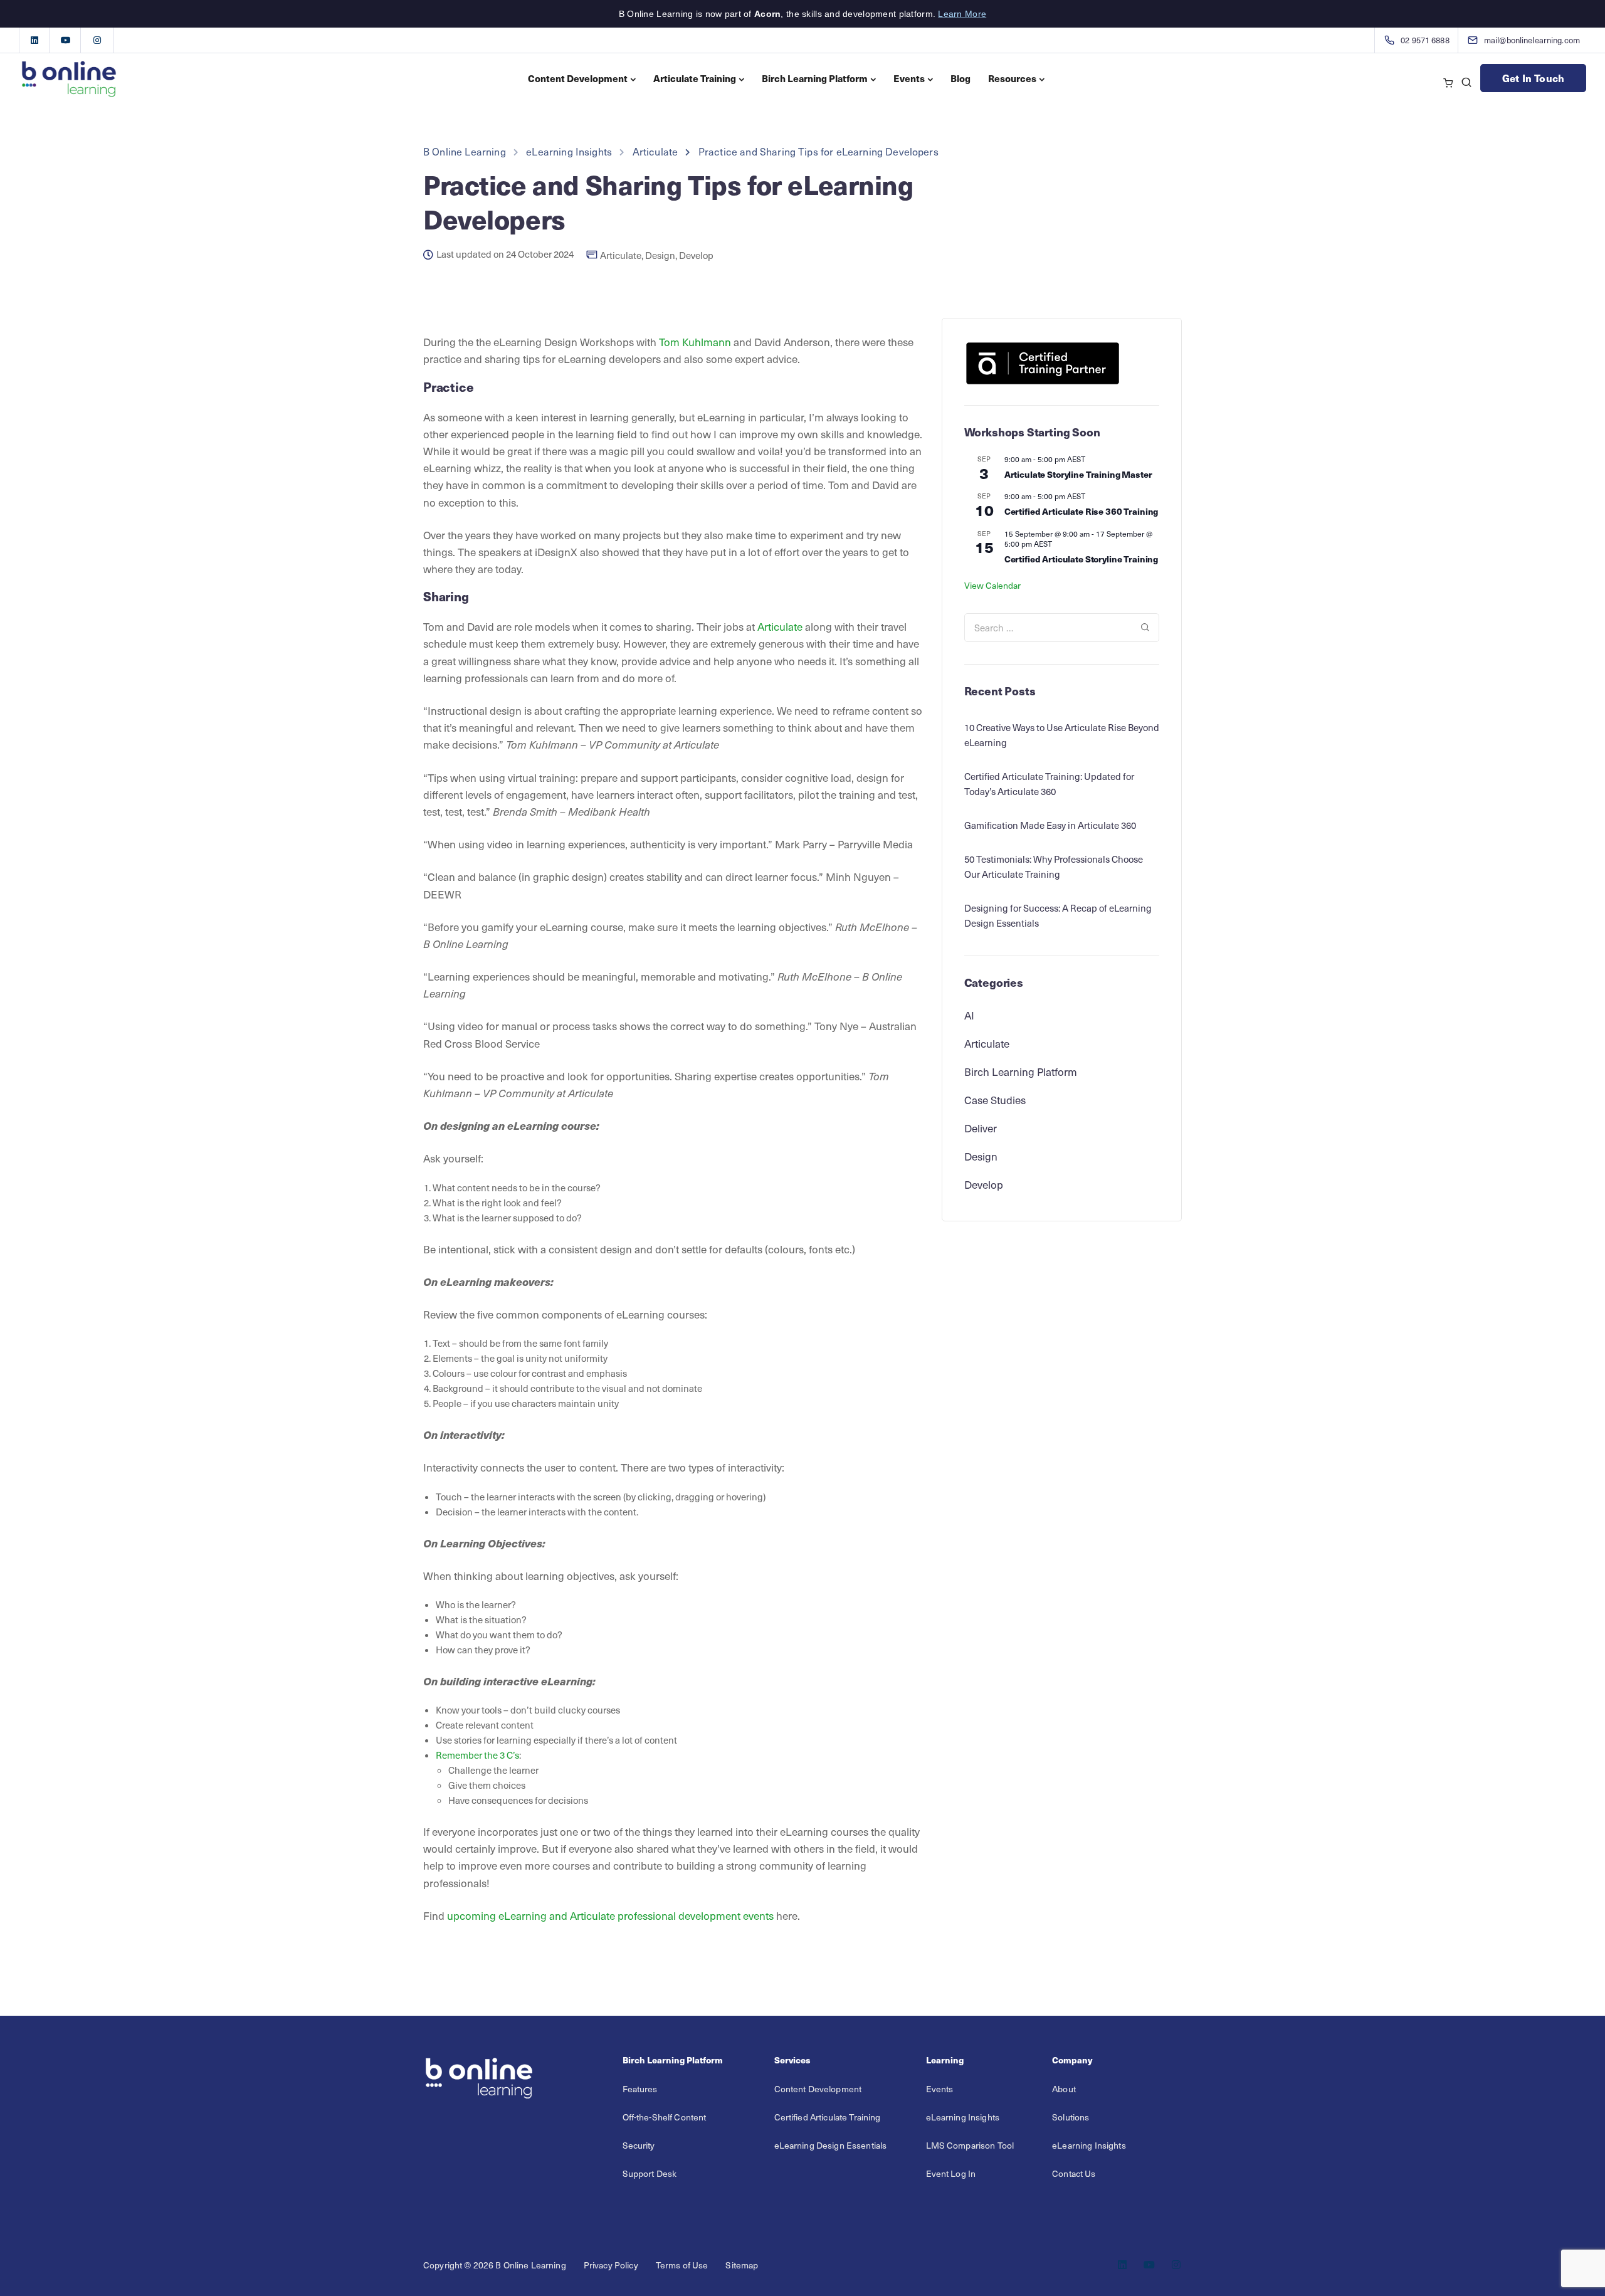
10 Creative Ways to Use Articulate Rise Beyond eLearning (1062, 735)
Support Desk (650, 2173)
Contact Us (1074, 2173)
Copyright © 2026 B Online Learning (495, 2265)
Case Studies (995, 1100)
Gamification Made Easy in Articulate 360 (1050, 825)
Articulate (621, 255)
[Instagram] (97, 40)
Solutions (1071, 2117)
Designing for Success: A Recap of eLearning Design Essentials (1058, 915)
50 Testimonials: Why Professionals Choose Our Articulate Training (1054, 866)
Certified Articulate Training (828, 2117)
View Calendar (992, 585)
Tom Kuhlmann (695, 342)
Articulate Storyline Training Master (1078, 474)
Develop (696, 255)
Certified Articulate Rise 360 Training (1081, 511)
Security (639, 2145)
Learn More (962, 14)
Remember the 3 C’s (477, 1755)
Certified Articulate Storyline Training (1081, 559)
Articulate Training (695, 78)
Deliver (981, 1128)
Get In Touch (1533, 78)
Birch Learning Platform (815, 78)
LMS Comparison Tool (970, 2145)
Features (640, 2089)
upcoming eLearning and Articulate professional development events (610, 1915)
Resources (1012, 78)
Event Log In (951, 2173)
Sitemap (742, 2265)
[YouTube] (66, 40)
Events (909, 78)
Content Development (578, 78)
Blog (960, 78)
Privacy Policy (611, 2265)
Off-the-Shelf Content (665, 2117)
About (1064, 2089)
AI (969, 1015)
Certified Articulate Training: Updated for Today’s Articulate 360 (1049, 784)
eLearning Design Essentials (831, 2145)
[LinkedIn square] (34, 40)
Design (660, 255)
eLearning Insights (963, 2117)
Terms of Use (682, 2265)
